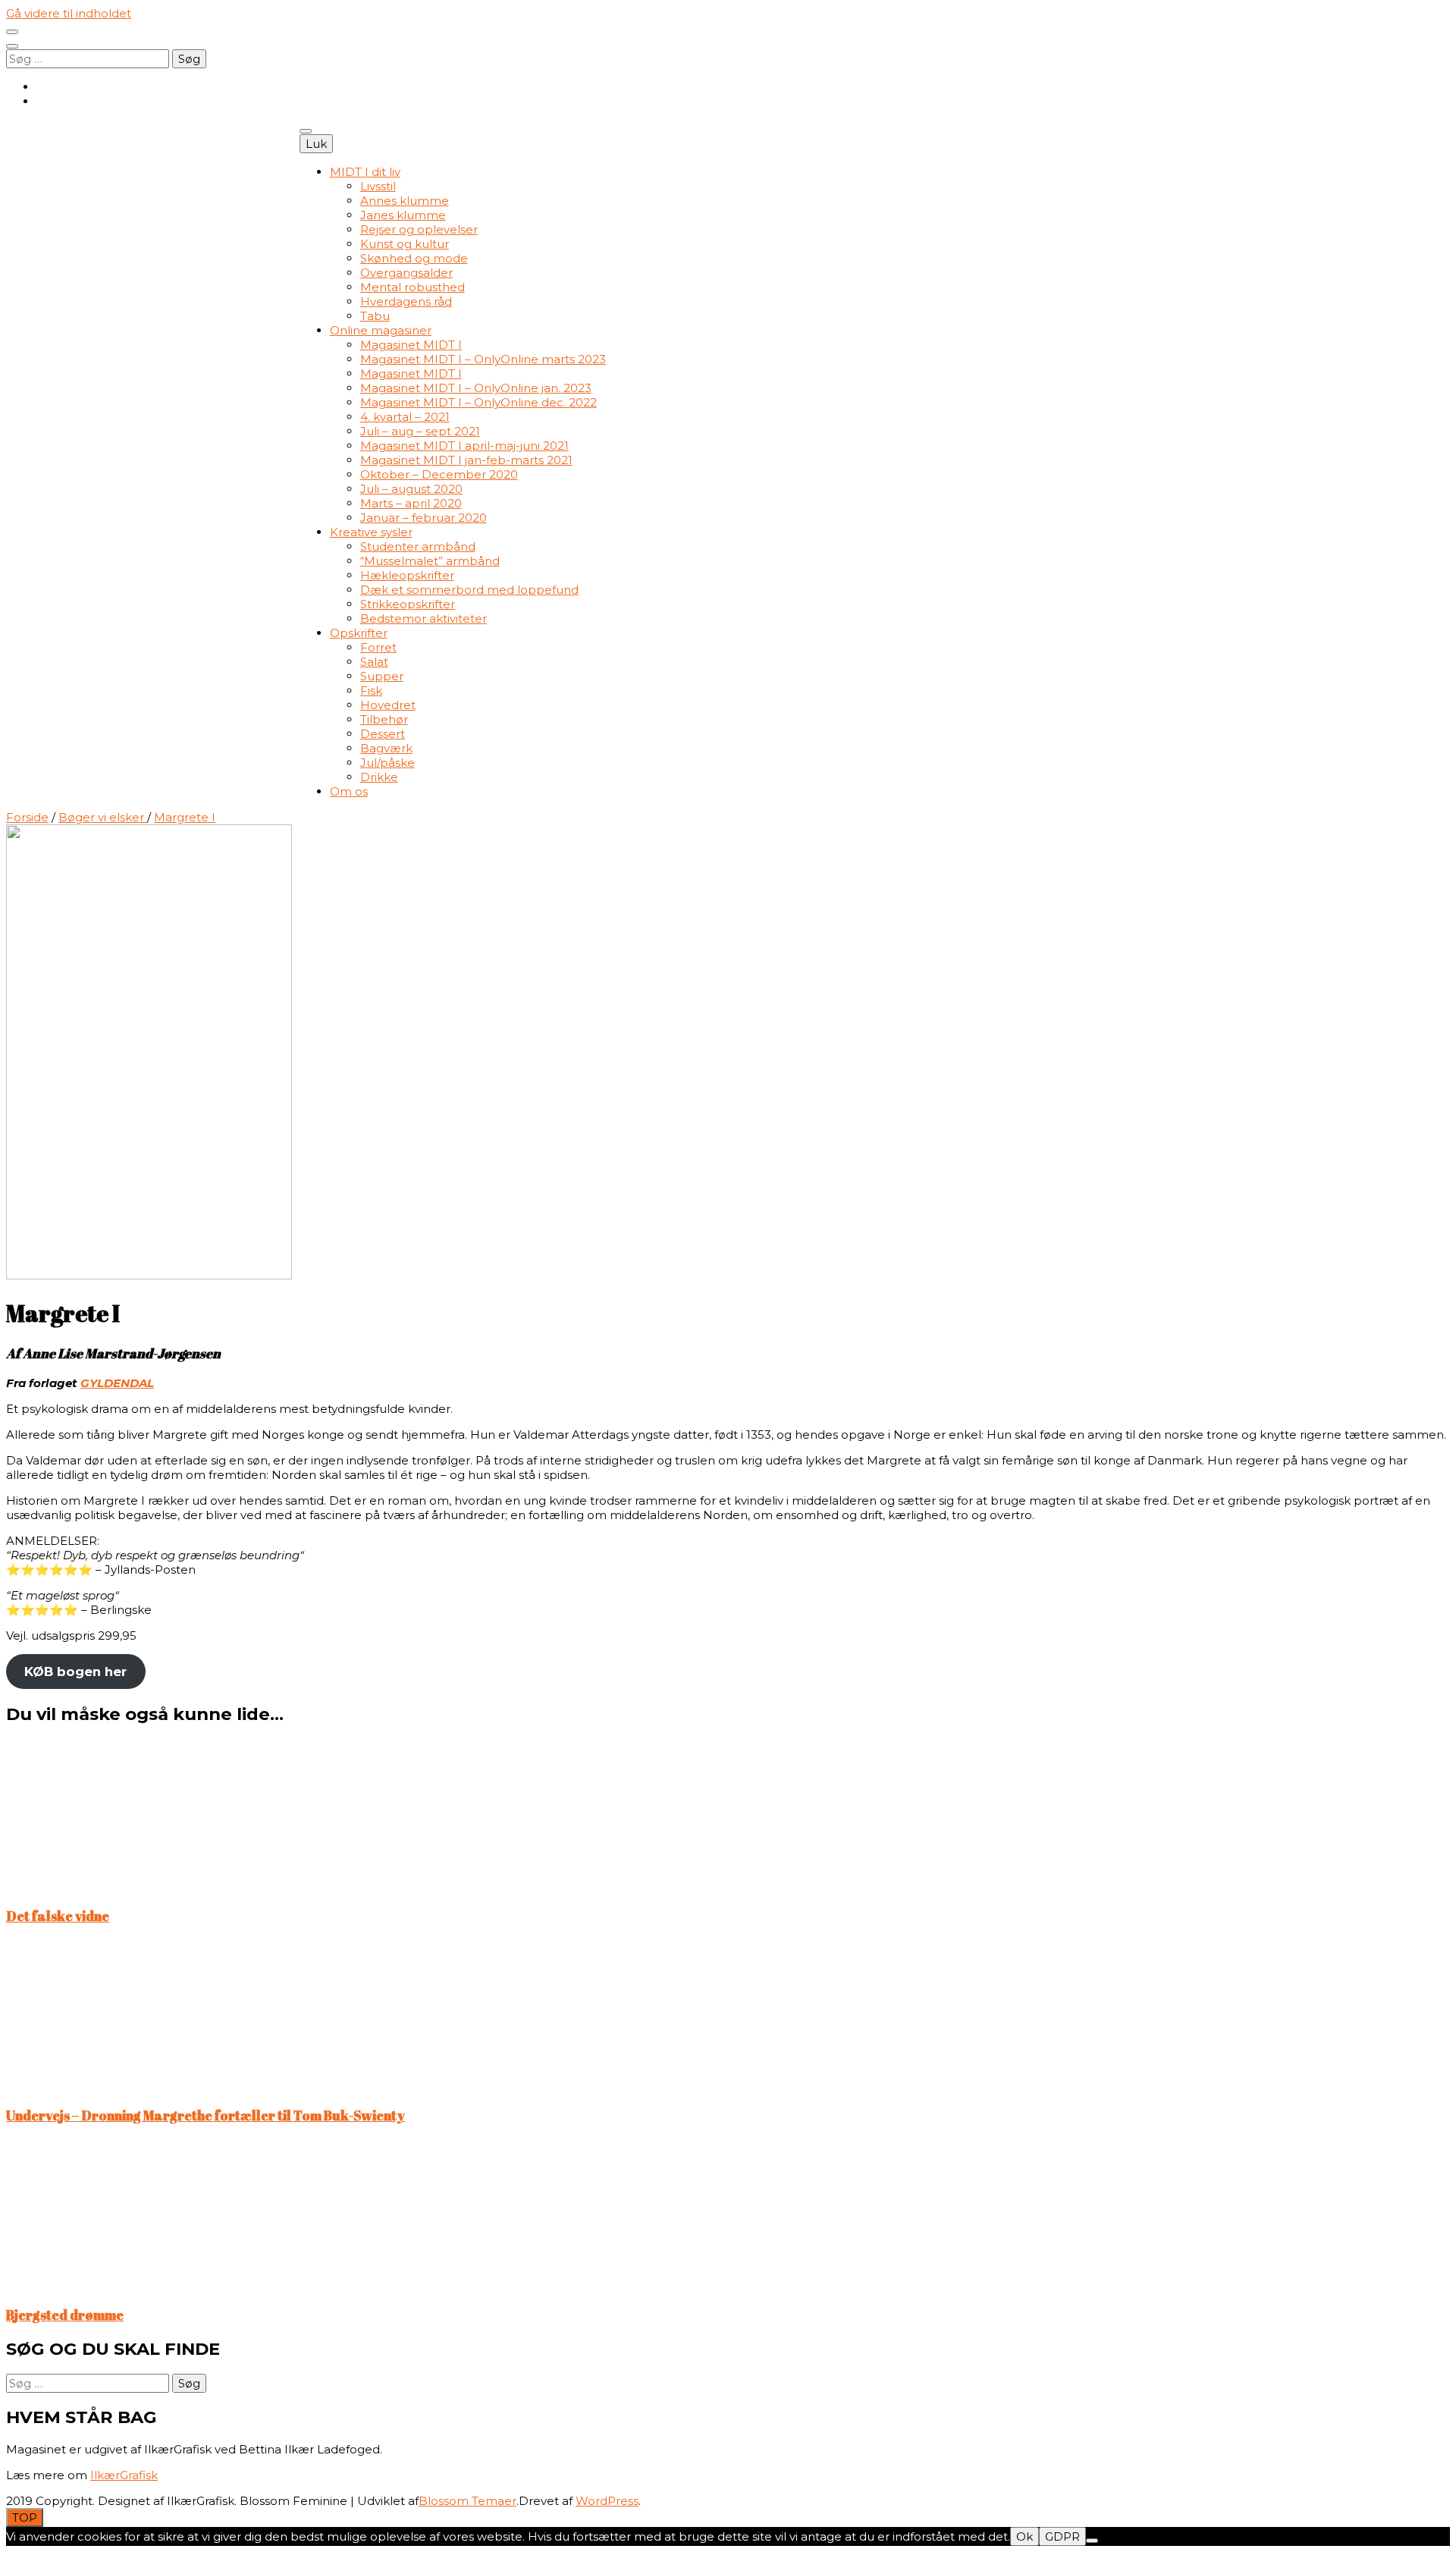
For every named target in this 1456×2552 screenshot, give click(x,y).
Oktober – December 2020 (439, 474)
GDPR (1062, 2536)
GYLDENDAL (117, 1383)
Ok (1025, 2536)
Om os (349, 791)
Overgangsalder (406, 273)
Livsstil (378, 186)
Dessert (383, 734)
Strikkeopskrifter (408, 604)
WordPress (607, 2501)
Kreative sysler (371, 532)
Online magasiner (381, 330)
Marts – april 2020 (411, 503)
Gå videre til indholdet (69, 13)
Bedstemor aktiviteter (424, 618)
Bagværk (386, 748)
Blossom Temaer (468, 2501)
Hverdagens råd (406, 301)
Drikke (379, 777)
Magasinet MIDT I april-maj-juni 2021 (464, 446)
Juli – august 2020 (411, 489)
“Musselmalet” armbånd (430, 561)
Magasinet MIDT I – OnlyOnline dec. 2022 (479, 402)
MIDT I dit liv (365, 172)
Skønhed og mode (414, 258)
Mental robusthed (413, 287)
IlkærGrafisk (124, 2475)
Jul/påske (388, 763)
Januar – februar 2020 (424, 518)
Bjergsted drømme (65, 2315)
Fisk (371, 691)
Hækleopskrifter (407, 575)
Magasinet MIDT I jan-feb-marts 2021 (466, 460)
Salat (374, 662)
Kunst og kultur (405, 244)
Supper (382, 676)
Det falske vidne (58, 1916)
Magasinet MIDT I (411, 345)
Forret (378, 647)
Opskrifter (359, 633)
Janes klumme (403, 215)
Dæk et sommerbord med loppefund (469, 590)
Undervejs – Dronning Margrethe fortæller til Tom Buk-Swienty (206, 2115)
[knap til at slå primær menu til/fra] (306, 131)
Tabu (375, 316)
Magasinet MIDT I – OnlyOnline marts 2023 (483, 359)
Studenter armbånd (418, 546)
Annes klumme (405, 201)
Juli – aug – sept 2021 (420, 431)
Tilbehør (384, 719)
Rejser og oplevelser (419, 229)
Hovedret (388, 705)
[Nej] (1092, 2541)
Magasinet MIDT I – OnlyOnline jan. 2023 (476, 388)
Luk (316, 144)
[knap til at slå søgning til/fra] (12, 46)
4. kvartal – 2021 (405, 417)
